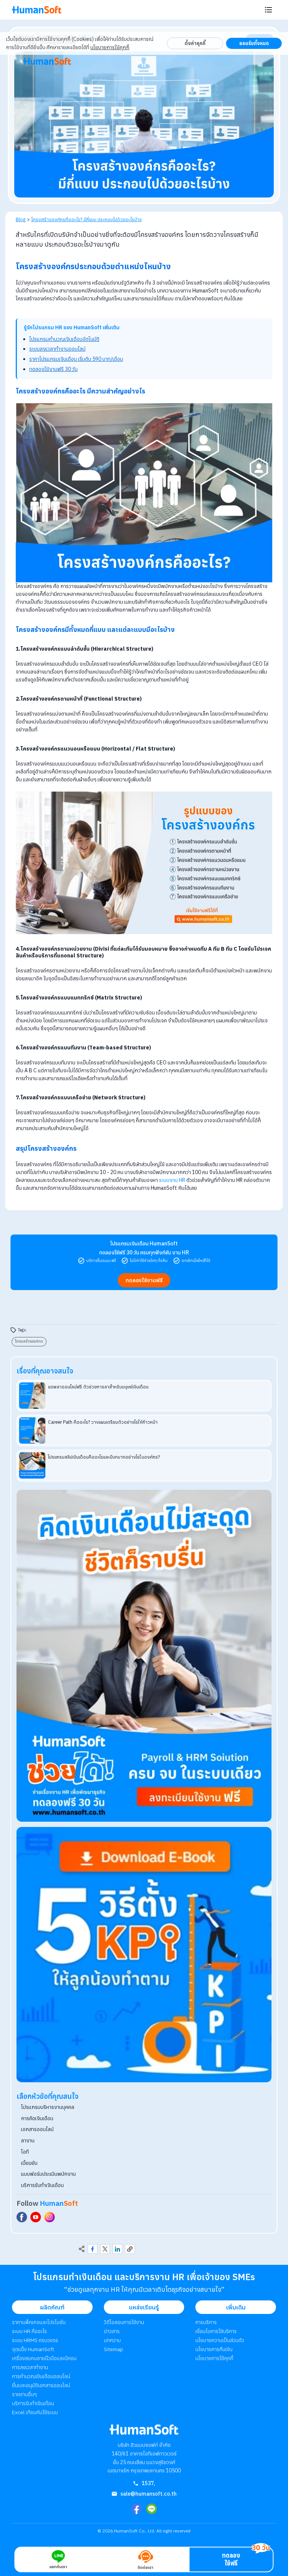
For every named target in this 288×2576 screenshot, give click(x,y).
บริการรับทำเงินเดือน (42, 2185)
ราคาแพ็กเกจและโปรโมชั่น (39, 2322)
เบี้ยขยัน (29, 2163)
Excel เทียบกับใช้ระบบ (35, 2412)
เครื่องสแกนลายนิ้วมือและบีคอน (44, 2358)
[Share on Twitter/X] (105, 2249)
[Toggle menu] (268, 10)
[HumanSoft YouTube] (36, 2217)
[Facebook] (136, 2509)
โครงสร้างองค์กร (29, 1341)
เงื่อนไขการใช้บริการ (216, 2331)
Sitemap (113, 2349)
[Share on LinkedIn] (117, 2249)
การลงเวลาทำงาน (30, 2367)
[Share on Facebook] (93, 2249)
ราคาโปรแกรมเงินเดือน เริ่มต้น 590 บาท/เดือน (76, 359)
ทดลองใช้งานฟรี (144, 1280)
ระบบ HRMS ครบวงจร (35, 2340)
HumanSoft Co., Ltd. (135, 2531)
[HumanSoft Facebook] (22, 2217)
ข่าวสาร (112, 2331)
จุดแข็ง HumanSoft (33, 2349)
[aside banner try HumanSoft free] (144, 1656)
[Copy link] (130, 2249)
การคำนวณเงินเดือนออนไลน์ (41, 2376)
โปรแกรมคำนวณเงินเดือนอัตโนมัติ (64, 339)
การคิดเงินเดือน (37, 2118)
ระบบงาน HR (172, 1180)
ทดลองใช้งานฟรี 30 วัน (53, 369)
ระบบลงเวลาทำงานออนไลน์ (57, 349)
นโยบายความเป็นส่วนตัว (220, 2340)
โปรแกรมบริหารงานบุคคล (48, 2107)
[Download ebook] (144, 1955)
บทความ (112, 2340)
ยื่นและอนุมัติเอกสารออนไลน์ (41, 2385)
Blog (21, 219)
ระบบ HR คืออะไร (29, 2331)
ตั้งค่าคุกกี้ (195, 43)
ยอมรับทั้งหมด (254, 43)
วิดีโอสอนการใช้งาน (124, 2322)
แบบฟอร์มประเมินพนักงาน (48, 2174)
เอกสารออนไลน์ (37, 2129)
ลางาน (28, 2140)
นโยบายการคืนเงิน (214, 2349)
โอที (25, 2152)
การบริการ (206, 2322)
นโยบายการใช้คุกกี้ (110, 47)
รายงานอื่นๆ (24, 2394)
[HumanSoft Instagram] (49, 2217)
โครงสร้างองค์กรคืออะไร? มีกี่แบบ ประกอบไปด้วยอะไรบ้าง (86, 219)
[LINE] (151, 2509)
